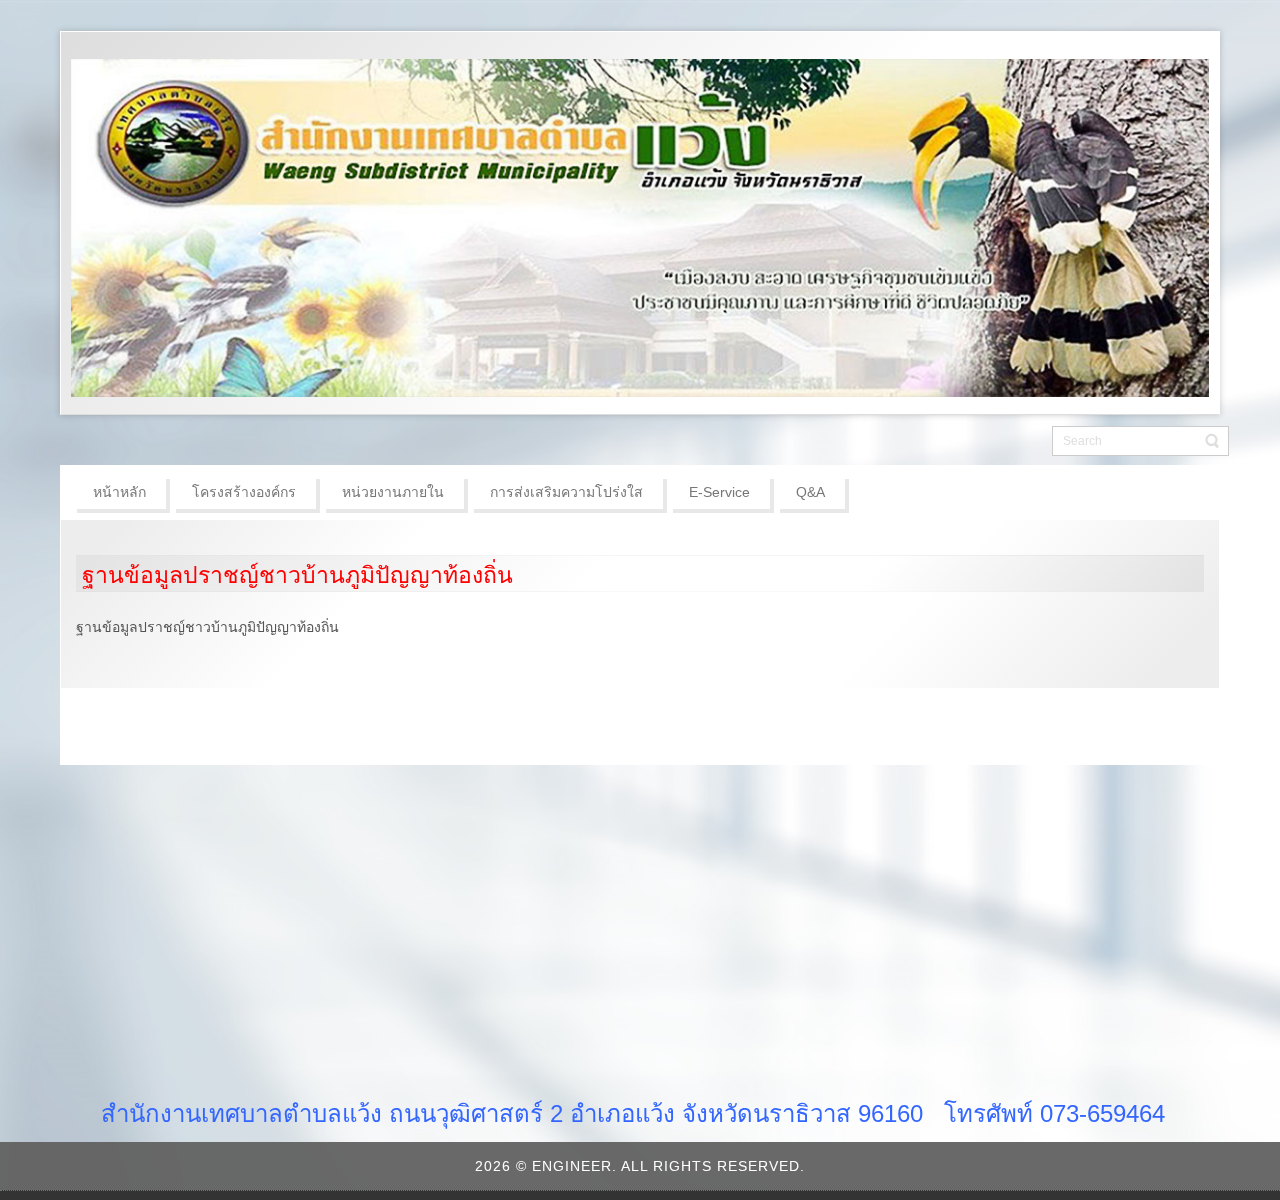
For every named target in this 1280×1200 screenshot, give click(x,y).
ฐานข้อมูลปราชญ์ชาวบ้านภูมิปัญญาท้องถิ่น (297, 575)
